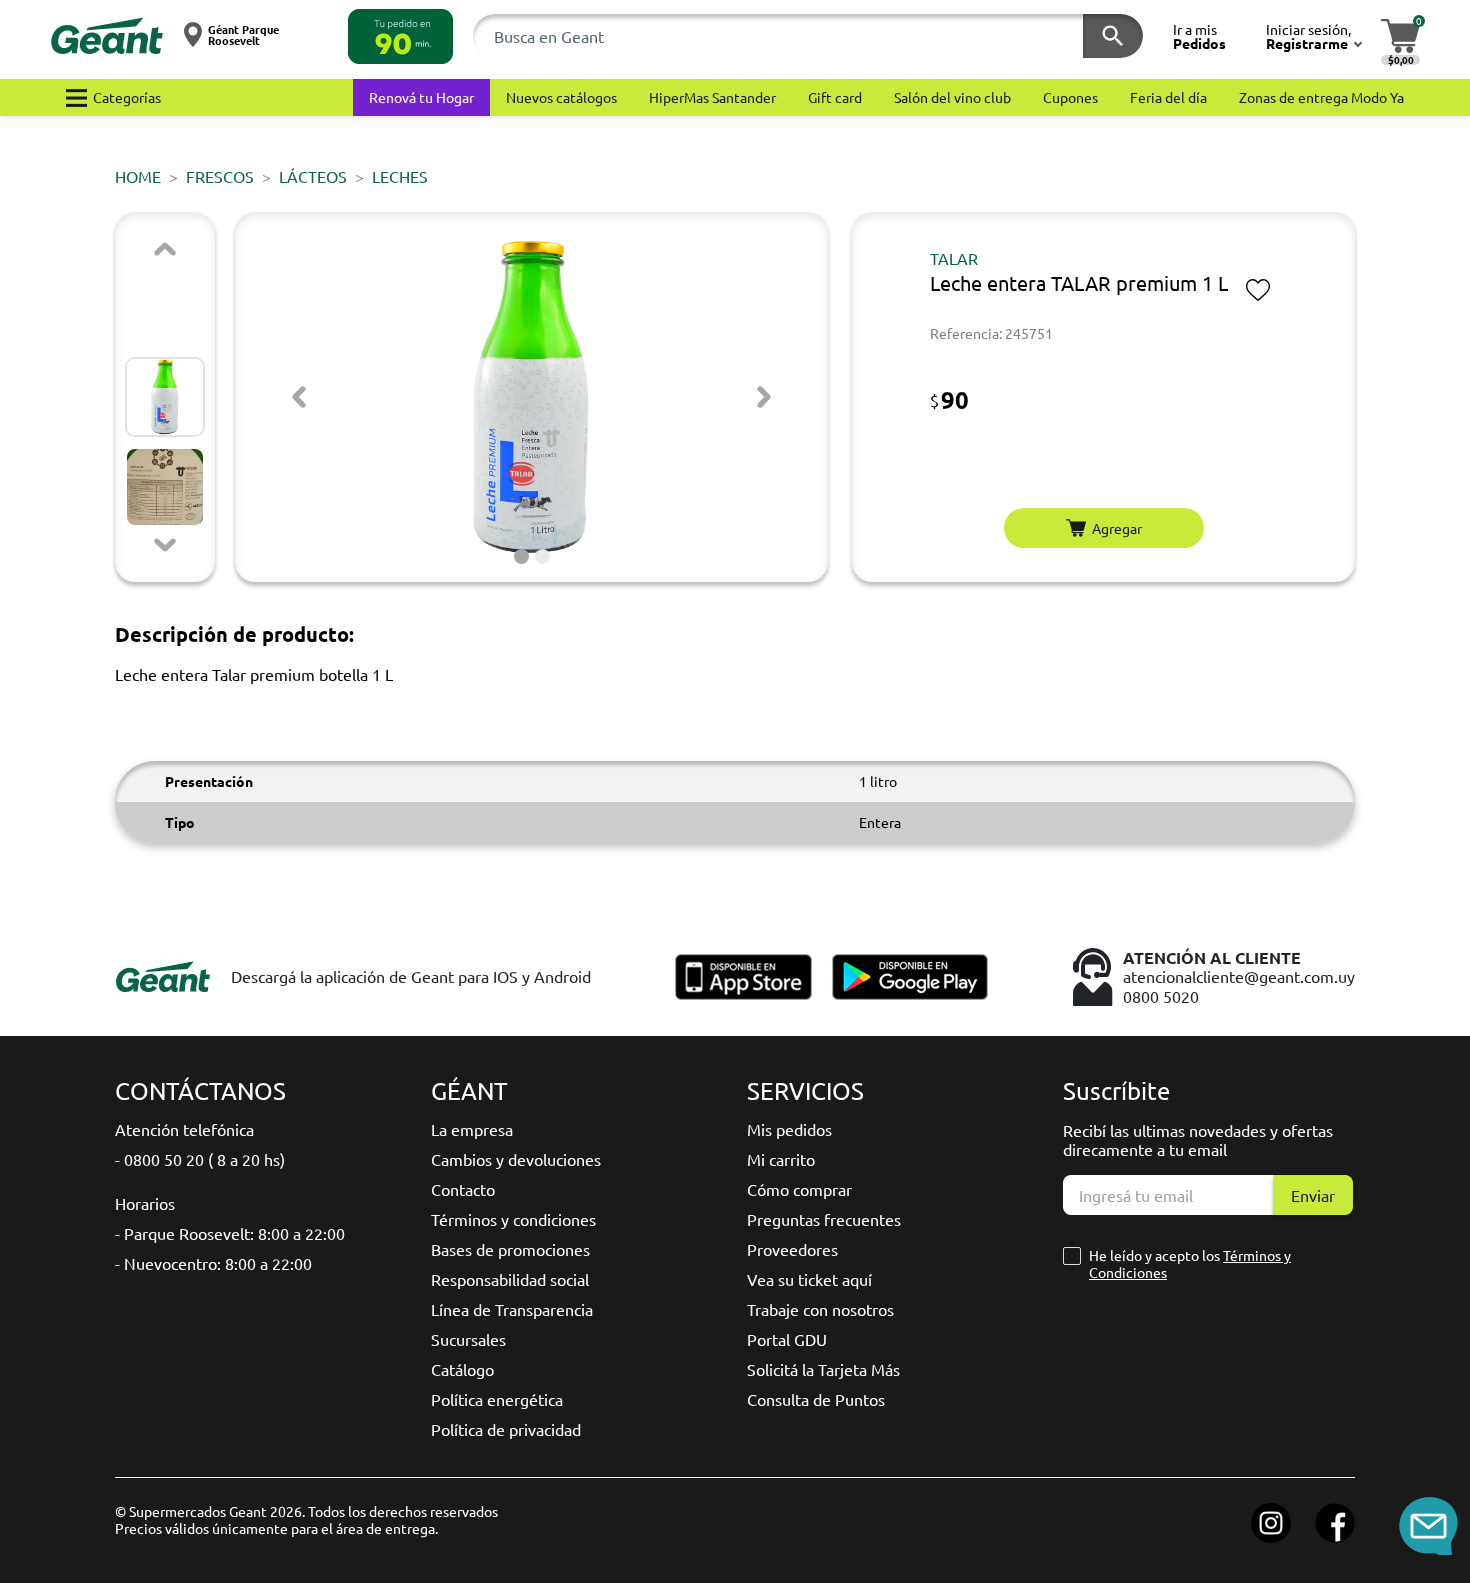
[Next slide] (165, 545)
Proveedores (792, 1249)
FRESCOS (220, 176)
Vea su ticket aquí (809, 1279)
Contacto (463, 1189)
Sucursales (468, 1339)
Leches (400, 176)
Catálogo (462, 1369)
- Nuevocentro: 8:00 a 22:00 (213, 1263)
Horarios (145, 1203)
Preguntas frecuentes (824, 1219)
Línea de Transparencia (512, 1309)
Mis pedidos (789, 1129)
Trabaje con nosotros (820, 1309)
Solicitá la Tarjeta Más (823, 1369)
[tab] (521, 556)
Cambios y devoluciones (516, 1159)
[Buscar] (1113, 36)
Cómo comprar (799, 1189)
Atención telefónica (184, 1129)
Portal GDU (787, 1339)
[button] (400, 36)
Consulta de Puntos (816, 1399)
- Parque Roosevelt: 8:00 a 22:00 (230, 1233)
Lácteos (313, 176)
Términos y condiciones (513, 1219)
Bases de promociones (510, 1249)
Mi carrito (781, 1159)
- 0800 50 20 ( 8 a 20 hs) (200, 1159)
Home (138, 176)
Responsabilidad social (510, 1279)
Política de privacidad (506, 1429)
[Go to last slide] (299, 397)
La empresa (472, 1129)
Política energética (497, 1399)
